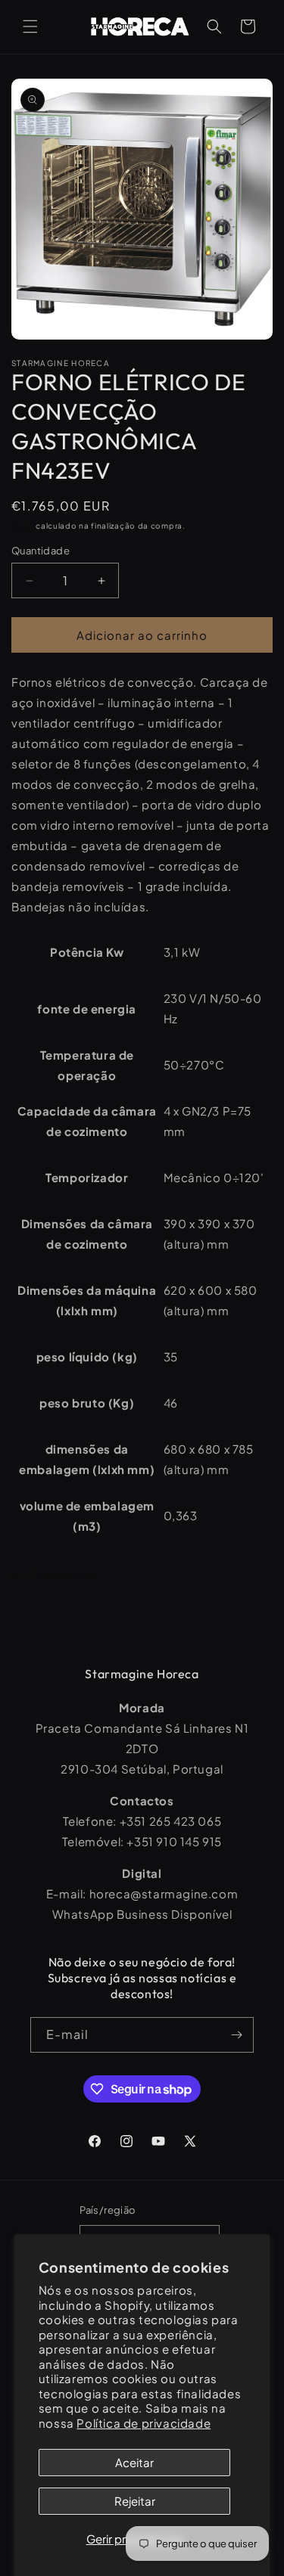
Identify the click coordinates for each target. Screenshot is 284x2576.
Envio (23, 526)
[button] (30, 26)
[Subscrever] (236, 2035)
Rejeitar (135, 2501)
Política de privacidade (144, 2423)
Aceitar (134, 2462)
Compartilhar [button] (62, 1575)
